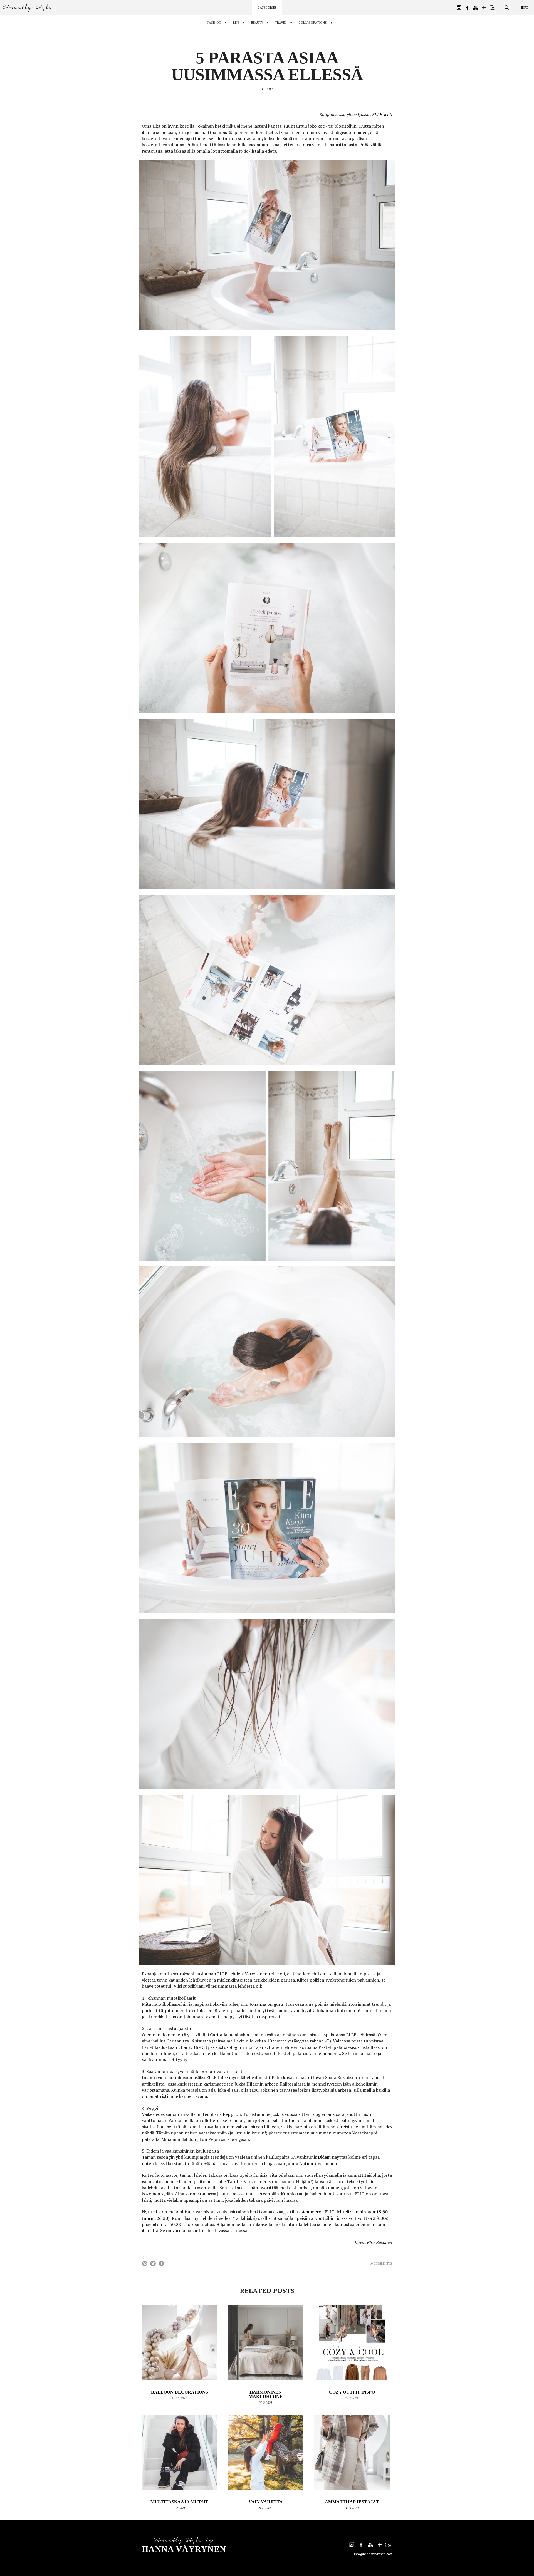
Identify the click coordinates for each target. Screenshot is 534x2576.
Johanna (258, 2004)
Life (236, 23)
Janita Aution (300, 2163)
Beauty (257, 23)
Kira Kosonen (380, 2242)
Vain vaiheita (266, 2502)
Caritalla (219, 2035)
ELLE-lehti (382, 114)
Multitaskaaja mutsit (179, 2502)
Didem (324, 2157)
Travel (281, 23)
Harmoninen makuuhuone (266, 2394)
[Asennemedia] (492, 8)
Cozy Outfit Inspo (352, 2392)
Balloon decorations (180, 2392)
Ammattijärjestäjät (352, 2502)
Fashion (214, 23)
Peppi (229, 2114)
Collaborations (313, 23)
